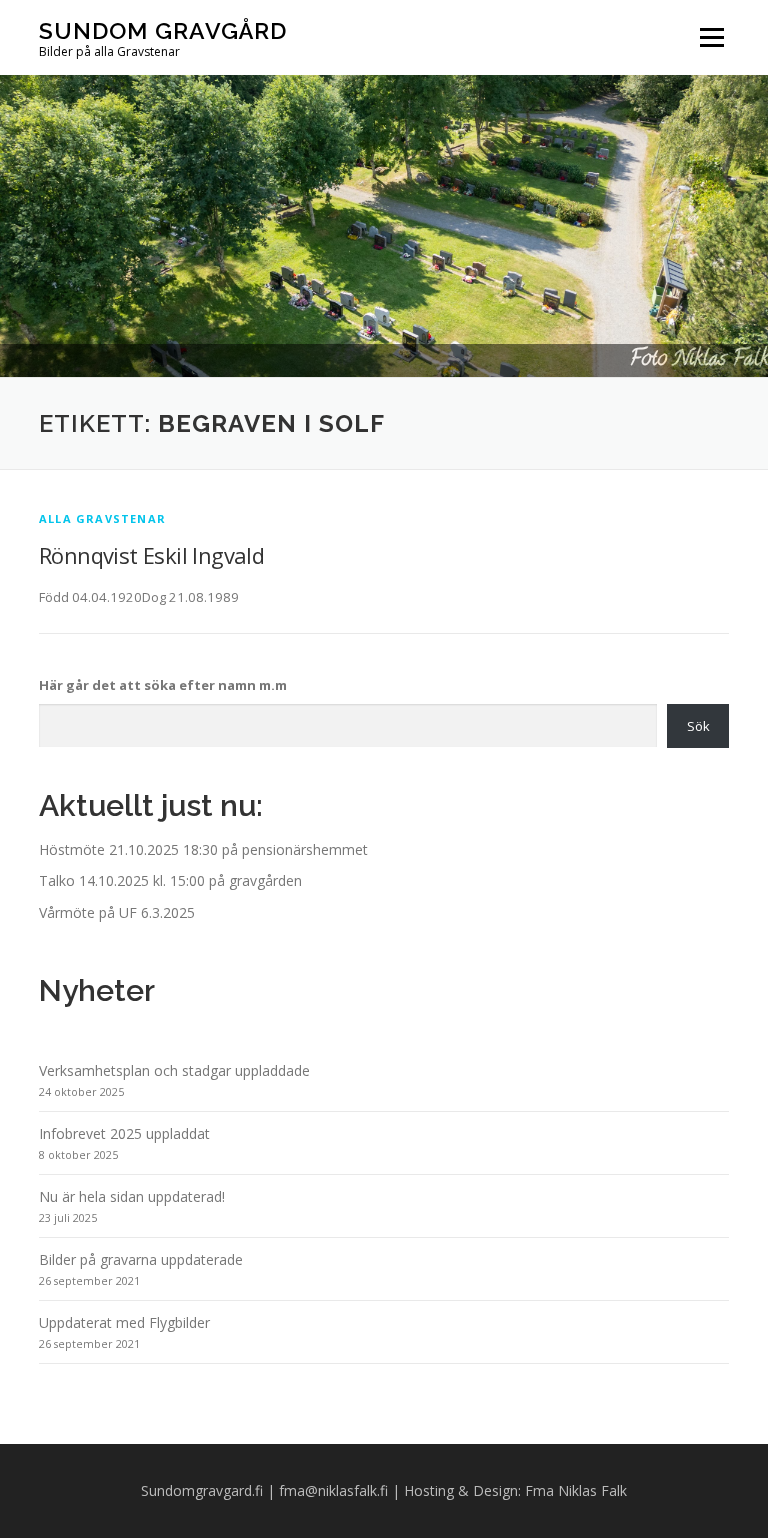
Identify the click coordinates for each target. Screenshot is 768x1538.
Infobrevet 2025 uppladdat (124, 1133)
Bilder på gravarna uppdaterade (141, 1259)
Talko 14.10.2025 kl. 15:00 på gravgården (170, 880)
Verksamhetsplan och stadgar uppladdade (174, 1070)
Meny (711, 37)
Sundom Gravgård (163, 30)
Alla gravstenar (102, 518)
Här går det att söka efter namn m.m (163, 685)
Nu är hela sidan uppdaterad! (132, 1196)
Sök (698, 726)
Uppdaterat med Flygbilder (124, 1322)
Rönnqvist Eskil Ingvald (151, 555)
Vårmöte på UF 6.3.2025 (117, 912)
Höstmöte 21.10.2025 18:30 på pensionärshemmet (203, 849)
